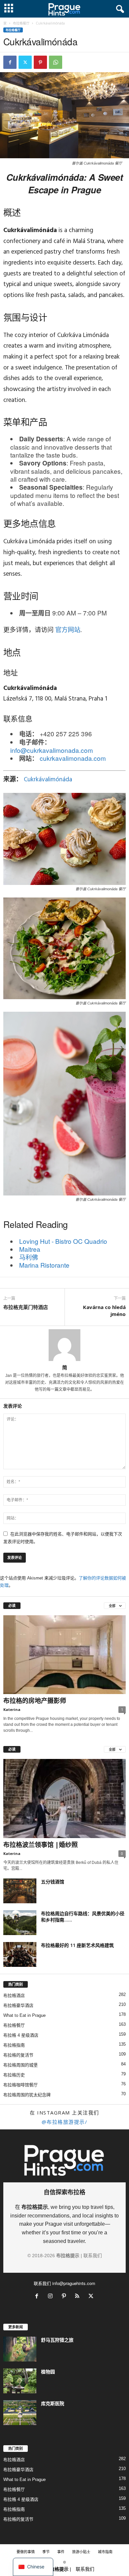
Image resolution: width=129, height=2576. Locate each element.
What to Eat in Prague (24, 2015)
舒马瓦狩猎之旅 (57, 2340)
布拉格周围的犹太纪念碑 (27, 2095)
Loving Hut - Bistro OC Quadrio (63, 1241)
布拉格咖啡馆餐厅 (21, 2085)
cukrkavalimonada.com (73, 758)
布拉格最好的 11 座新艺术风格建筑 (77, 1945)
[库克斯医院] (20, 2413)
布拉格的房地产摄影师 (35, 1701)
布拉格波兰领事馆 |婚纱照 (41, 1845)
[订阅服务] (79, 2297)
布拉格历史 (14, 2075)
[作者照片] (64, 1345)
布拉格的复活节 (18, 2055)
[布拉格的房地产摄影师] (64, 1655)
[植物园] (20, 2381)
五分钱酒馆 (53, 1882)
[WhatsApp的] (56, 62)
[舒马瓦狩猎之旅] (20, 2349)
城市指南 (105, 2552)
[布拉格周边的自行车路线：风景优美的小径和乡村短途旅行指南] (20, 1923)
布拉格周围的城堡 (21, 2065)
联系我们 (93, 2256)
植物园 (48, 2372)
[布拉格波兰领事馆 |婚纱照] (64, 1798)
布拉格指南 (14, 2045)
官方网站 (68, 630)
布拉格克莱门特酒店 (26, 1307)
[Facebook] (10, 62)
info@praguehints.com (74, 2283)
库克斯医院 (53, 2403)
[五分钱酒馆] (20, 1891)
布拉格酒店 (14, 1995)
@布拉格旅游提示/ (65, 2122)
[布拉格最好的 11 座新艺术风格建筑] (20, 1954)
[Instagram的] (52, 2297)
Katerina (12, 1709)
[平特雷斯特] (40, 62)
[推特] (25, 62)
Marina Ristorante (44, 1265)
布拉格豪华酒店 (18, 2005)
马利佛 (29, 1257)
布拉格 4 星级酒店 (21, 2035)
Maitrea (30, 1249)
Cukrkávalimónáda (48, 780)
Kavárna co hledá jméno (104, 1311)
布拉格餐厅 (21, 23)
